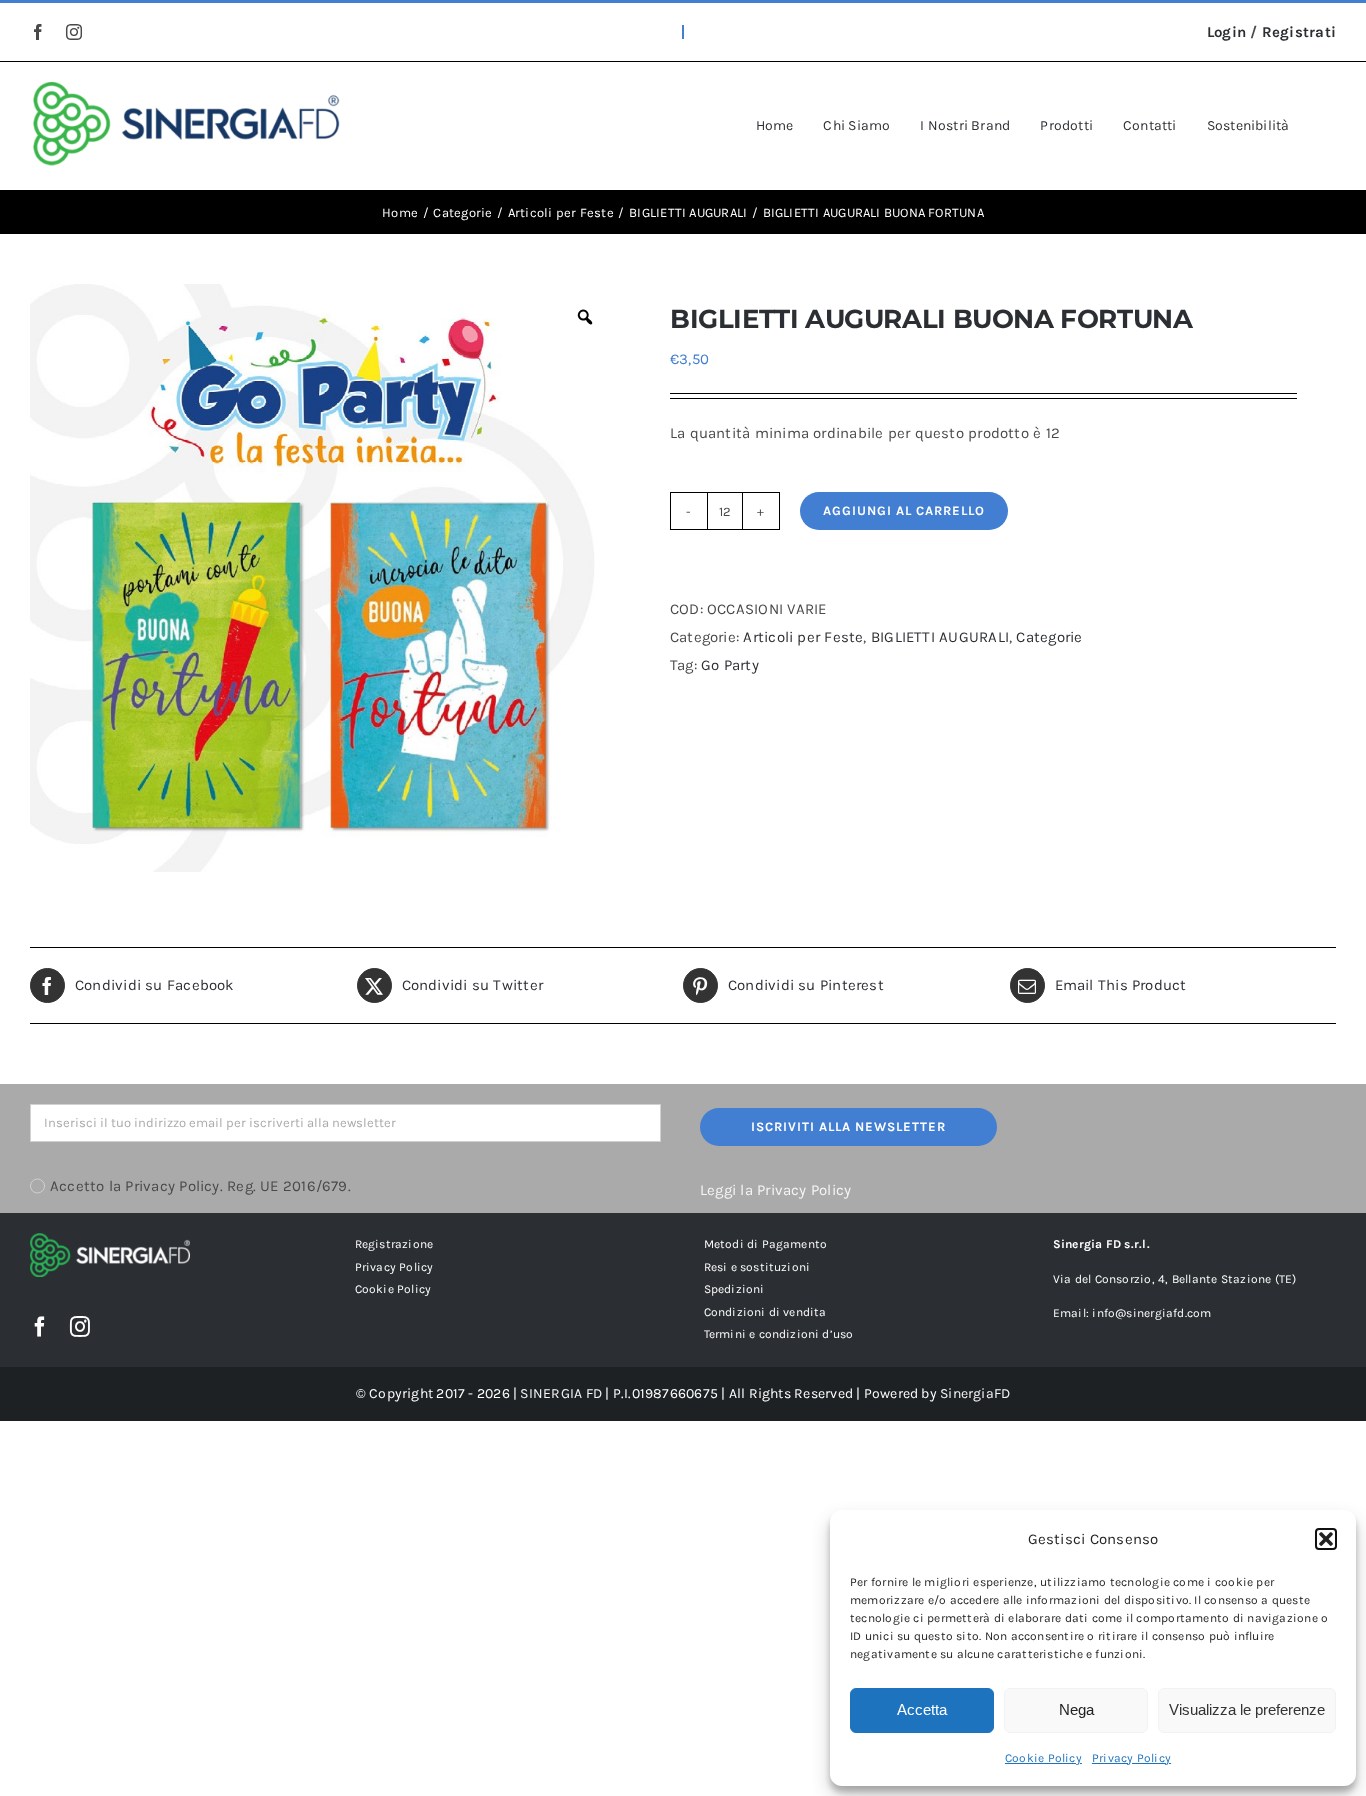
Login (1226, 32)
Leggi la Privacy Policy (775, 1190)
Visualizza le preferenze (1247, 1709)
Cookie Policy (1043, 1758)
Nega (1076, 1709)
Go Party (730, 665)
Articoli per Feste (803, 637)
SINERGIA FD (560, 1393)
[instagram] (74, 32)
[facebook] (38, 32)
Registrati (1299, 32)
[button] (1326, 1539)
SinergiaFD (975, 1393)
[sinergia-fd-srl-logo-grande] (186, 89)
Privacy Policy (1131, 1758)
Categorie (1049, 637)
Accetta (922, 1709)
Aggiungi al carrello (904, 510)
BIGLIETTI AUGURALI (940, 637)
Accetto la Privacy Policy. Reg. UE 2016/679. (200, 1186)
